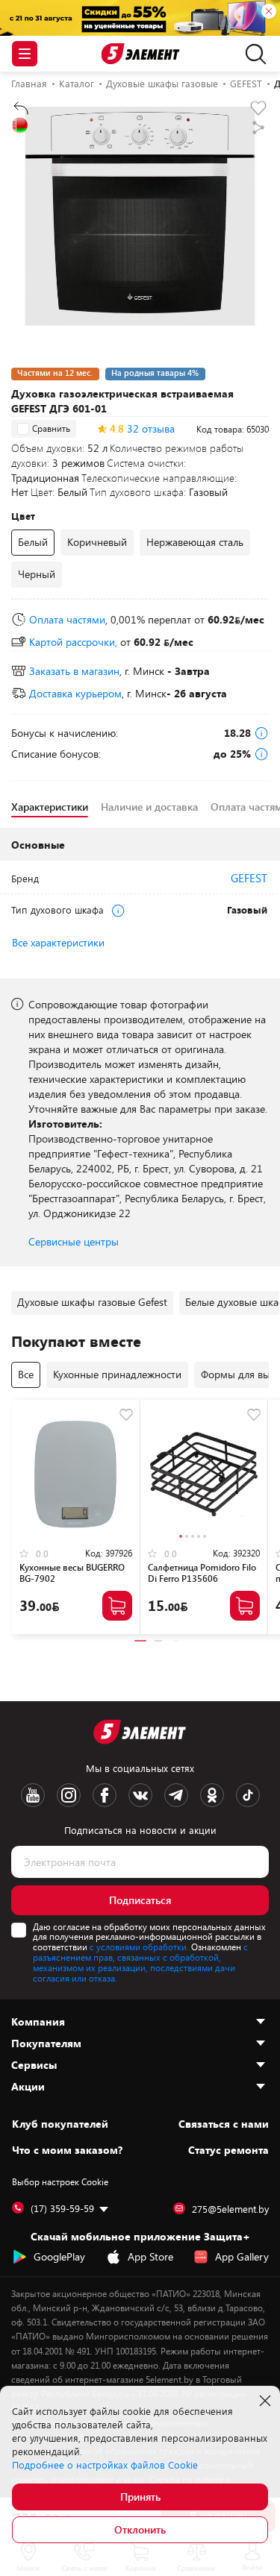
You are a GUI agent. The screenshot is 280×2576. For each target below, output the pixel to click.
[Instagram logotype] (69, 1795)
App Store (150, 2256)
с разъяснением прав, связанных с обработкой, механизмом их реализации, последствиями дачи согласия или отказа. (140, 1962)
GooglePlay (59, 2256)
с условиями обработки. (139, 1947)
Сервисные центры (74, 1241)
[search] (252, 54)
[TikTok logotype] (248, 1795)
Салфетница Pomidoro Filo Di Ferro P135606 (202, 1573)
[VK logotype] (140, 1795)
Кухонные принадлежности (117, 1374)
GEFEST (249, 878)
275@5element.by (230, 2209)
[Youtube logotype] (33, 1795)
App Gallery (242, 2256)
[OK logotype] (212, 1795)
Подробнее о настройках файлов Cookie (105, 2465)
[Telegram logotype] (176, 1795)
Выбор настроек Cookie (60, 2181)
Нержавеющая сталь (195, 542)
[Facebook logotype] (105, 1795)
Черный (37, 574)
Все (26, 1374)
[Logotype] (140, 54)
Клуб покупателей (60, 2124)
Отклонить (140, 2529)
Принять (140, 2497)
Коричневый (97, 542)
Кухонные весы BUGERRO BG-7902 (72, 1573)
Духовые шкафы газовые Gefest (92, 1302)
